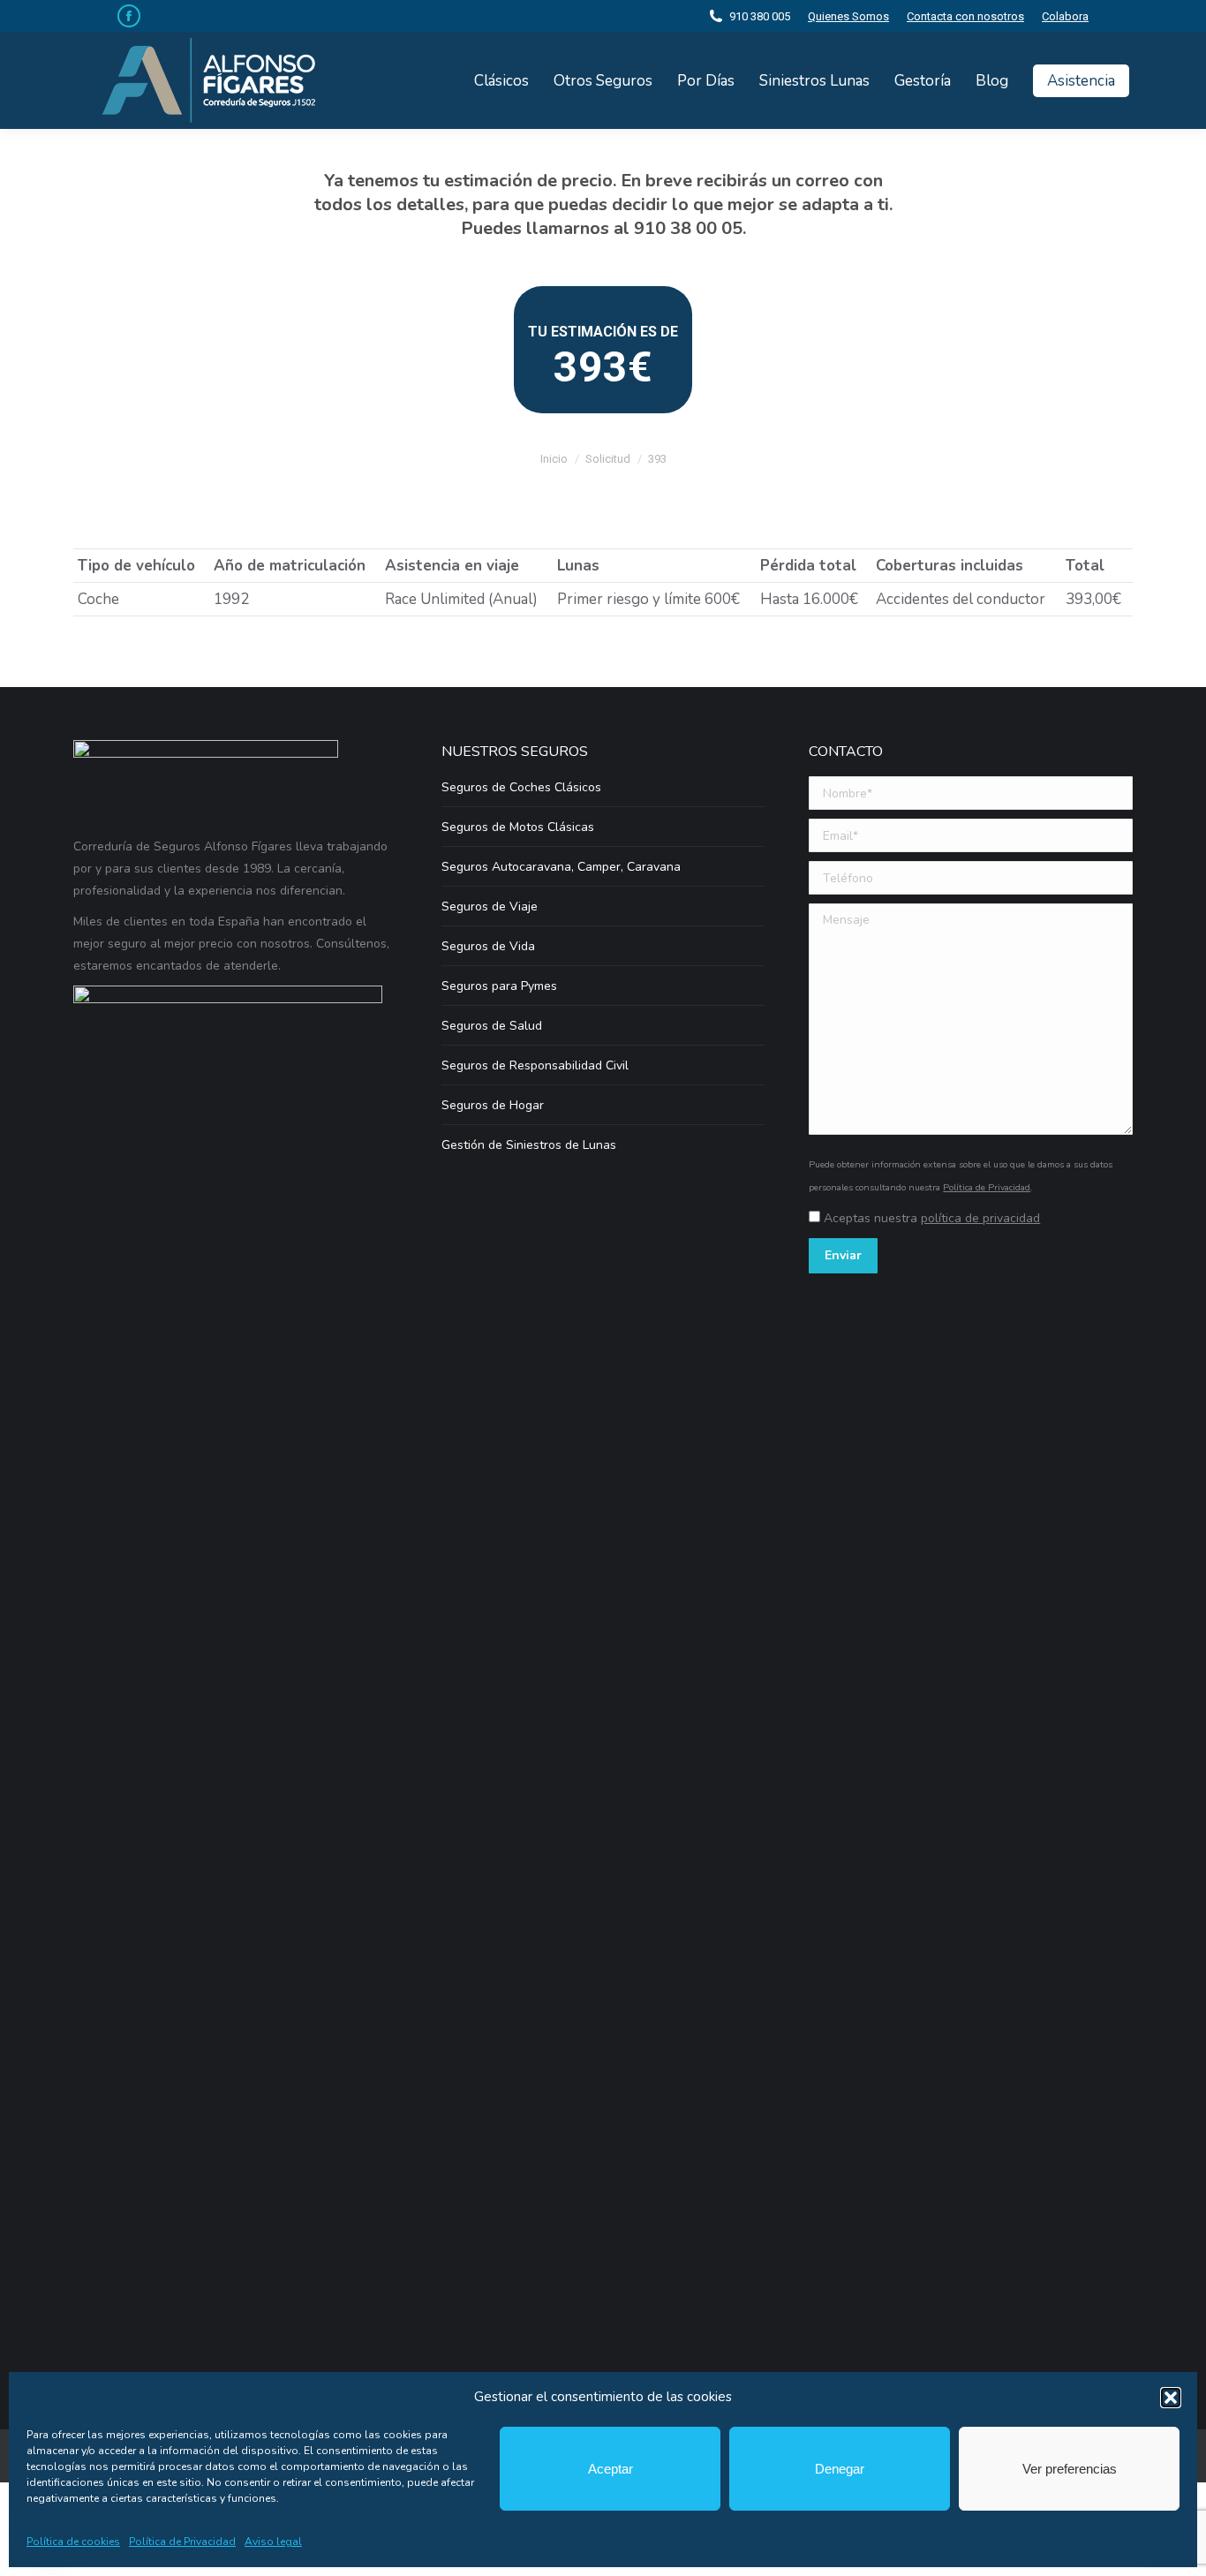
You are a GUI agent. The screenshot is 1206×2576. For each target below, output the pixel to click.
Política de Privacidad (182, 2542)
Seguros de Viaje (490, 907)
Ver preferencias (1070, 2469)
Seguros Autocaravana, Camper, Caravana (561, 867)
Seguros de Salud (492, 1026)
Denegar (840, 2469)
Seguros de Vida (488, 946)
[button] (1171, 2398)
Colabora (1065, 16)
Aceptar (611, 2469)
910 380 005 (760, 16)
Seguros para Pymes (499, 986)
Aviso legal (273, 2542)
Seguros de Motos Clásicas (518, 827)
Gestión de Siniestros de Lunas (529, 1145)
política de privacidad (980, 1218)
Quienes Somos (848, 16)
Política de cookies (73, 2542)
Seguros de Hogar (493, 1105)
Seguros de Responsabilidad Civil (535, 1065)
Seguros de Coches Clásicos (521, 787)
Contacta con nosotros (965, 16)
